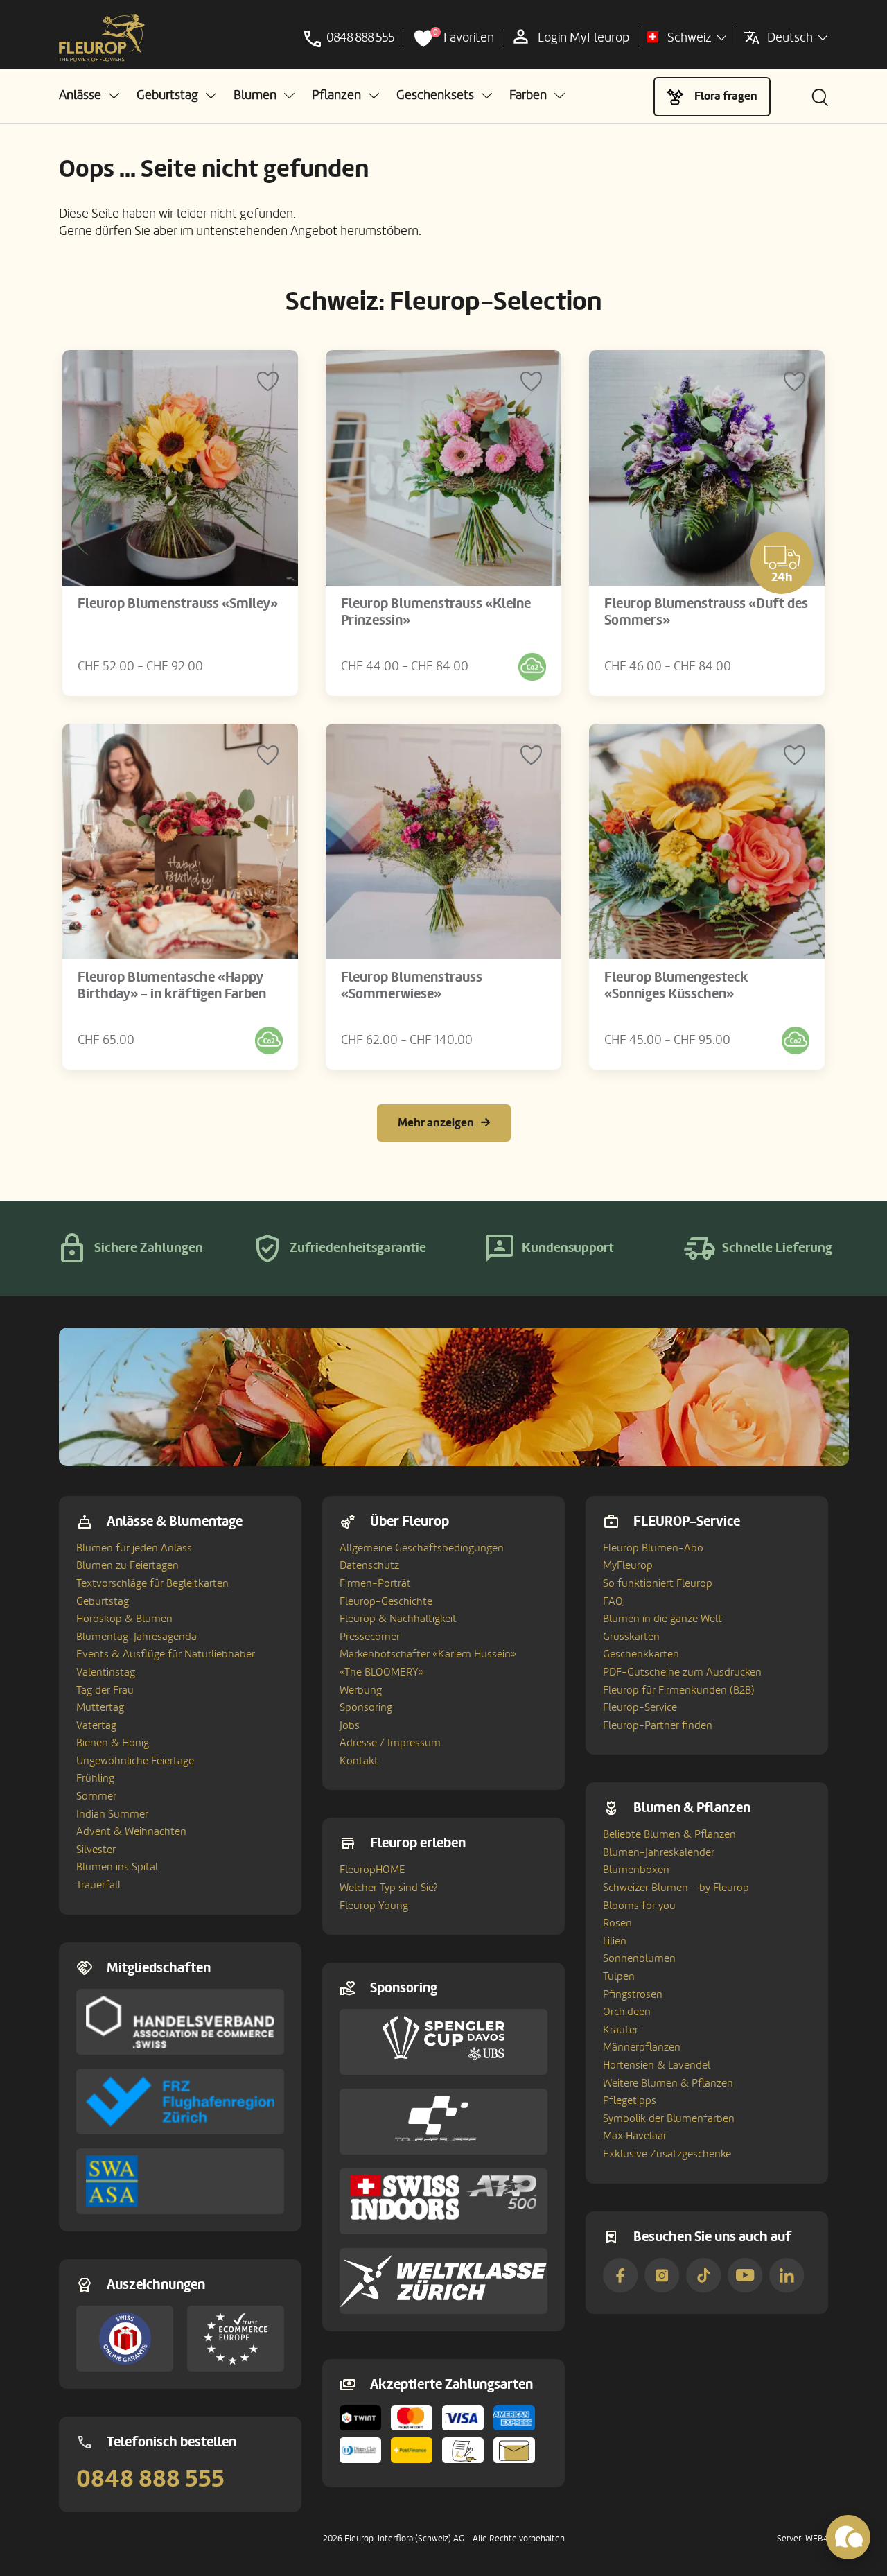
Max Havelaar (635, 2136)
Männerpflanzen (642, 2047)
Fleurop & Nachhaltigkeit (398, 1619)
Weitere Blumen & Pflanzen (668, 2083)
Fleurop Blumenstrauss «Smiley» (178, 604)
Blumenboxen (636, 1870)
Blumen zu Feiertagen (128, 1565)
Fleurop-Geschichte (386, 1601)
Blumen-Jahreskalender (659, 1852)
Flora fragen (726, 96)
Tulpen (619, 1976)
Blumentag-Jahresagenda (137, 1637)
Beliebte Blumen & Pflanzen (669, 1834)
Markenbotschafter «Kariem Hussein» (428, 1654)
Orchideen (627, 2012)
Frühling (95, 1778)
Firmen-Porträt (375, 1583)
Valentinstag (106, 1672)
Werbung (361, 1690)
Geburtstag (103, 1601)
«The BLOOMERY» (382, 1672)
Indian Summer (112, 1814)
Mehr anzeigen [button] (436, 1123)
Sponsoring (366, 1707)
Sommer (96, 1796)
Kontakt (359, 1761)
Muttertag (100, 1707)
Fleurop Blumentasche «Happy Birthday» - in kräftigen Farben (172, 986)
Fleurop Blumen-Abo (653, 1548)
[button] (89, 95)
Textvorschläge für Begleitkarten (152, 1583)
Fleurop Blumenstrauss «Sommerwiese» (412, 986)
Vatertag (96, 1725)
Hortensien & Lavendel (657, 2065)
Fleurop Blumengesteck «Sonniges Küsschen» (676, 986)
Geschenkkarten (641, 1654)
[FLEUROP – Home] (102, 38)
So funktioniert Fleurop (658, 1583)
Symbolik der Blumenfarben (669, 2118)
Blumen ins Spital (117, 1867)
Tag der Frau (105, 1690)
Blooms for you (639, 1906)
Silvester (96, 1850)
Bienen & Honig (113, 1743)
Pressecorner (370, 1637)
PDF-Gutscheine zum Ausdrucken (682, 1672)
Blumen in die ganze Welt (662, 1619)
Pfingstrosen (633, 1994)
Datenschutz (369, 1565)
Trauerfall (98, 1885)
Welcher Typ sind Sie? (389, 1888)
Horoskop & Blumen (124, 1619)
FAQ (613, 1601)
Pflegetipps (630, 2100)
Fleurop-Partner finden (658, 1725)
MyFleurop (628, 1565)
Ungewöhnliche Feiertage (135, 1761)
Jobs (350, 1725)
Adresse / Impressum (390, 1743)
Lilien (615, 1941)
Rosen (617, 1923)
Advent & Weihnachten (131, 1831)
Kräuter (621, 2030)
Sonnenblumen (639, 1958)
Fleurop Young (374, 1906)
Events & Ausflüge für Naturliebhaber (166, 1654)
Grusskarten (631, 1637)
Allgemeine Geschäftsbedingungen (422, 1548)
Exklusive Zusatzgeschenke (667, 2154)
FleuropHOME (372, 1870)
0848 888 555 (150, 2479)
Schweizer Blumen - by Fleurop (676, 1888)
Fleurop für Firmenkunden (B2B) (679, 1690)
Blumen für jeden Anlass (134, 1548)
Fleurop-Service (640, 1707)
